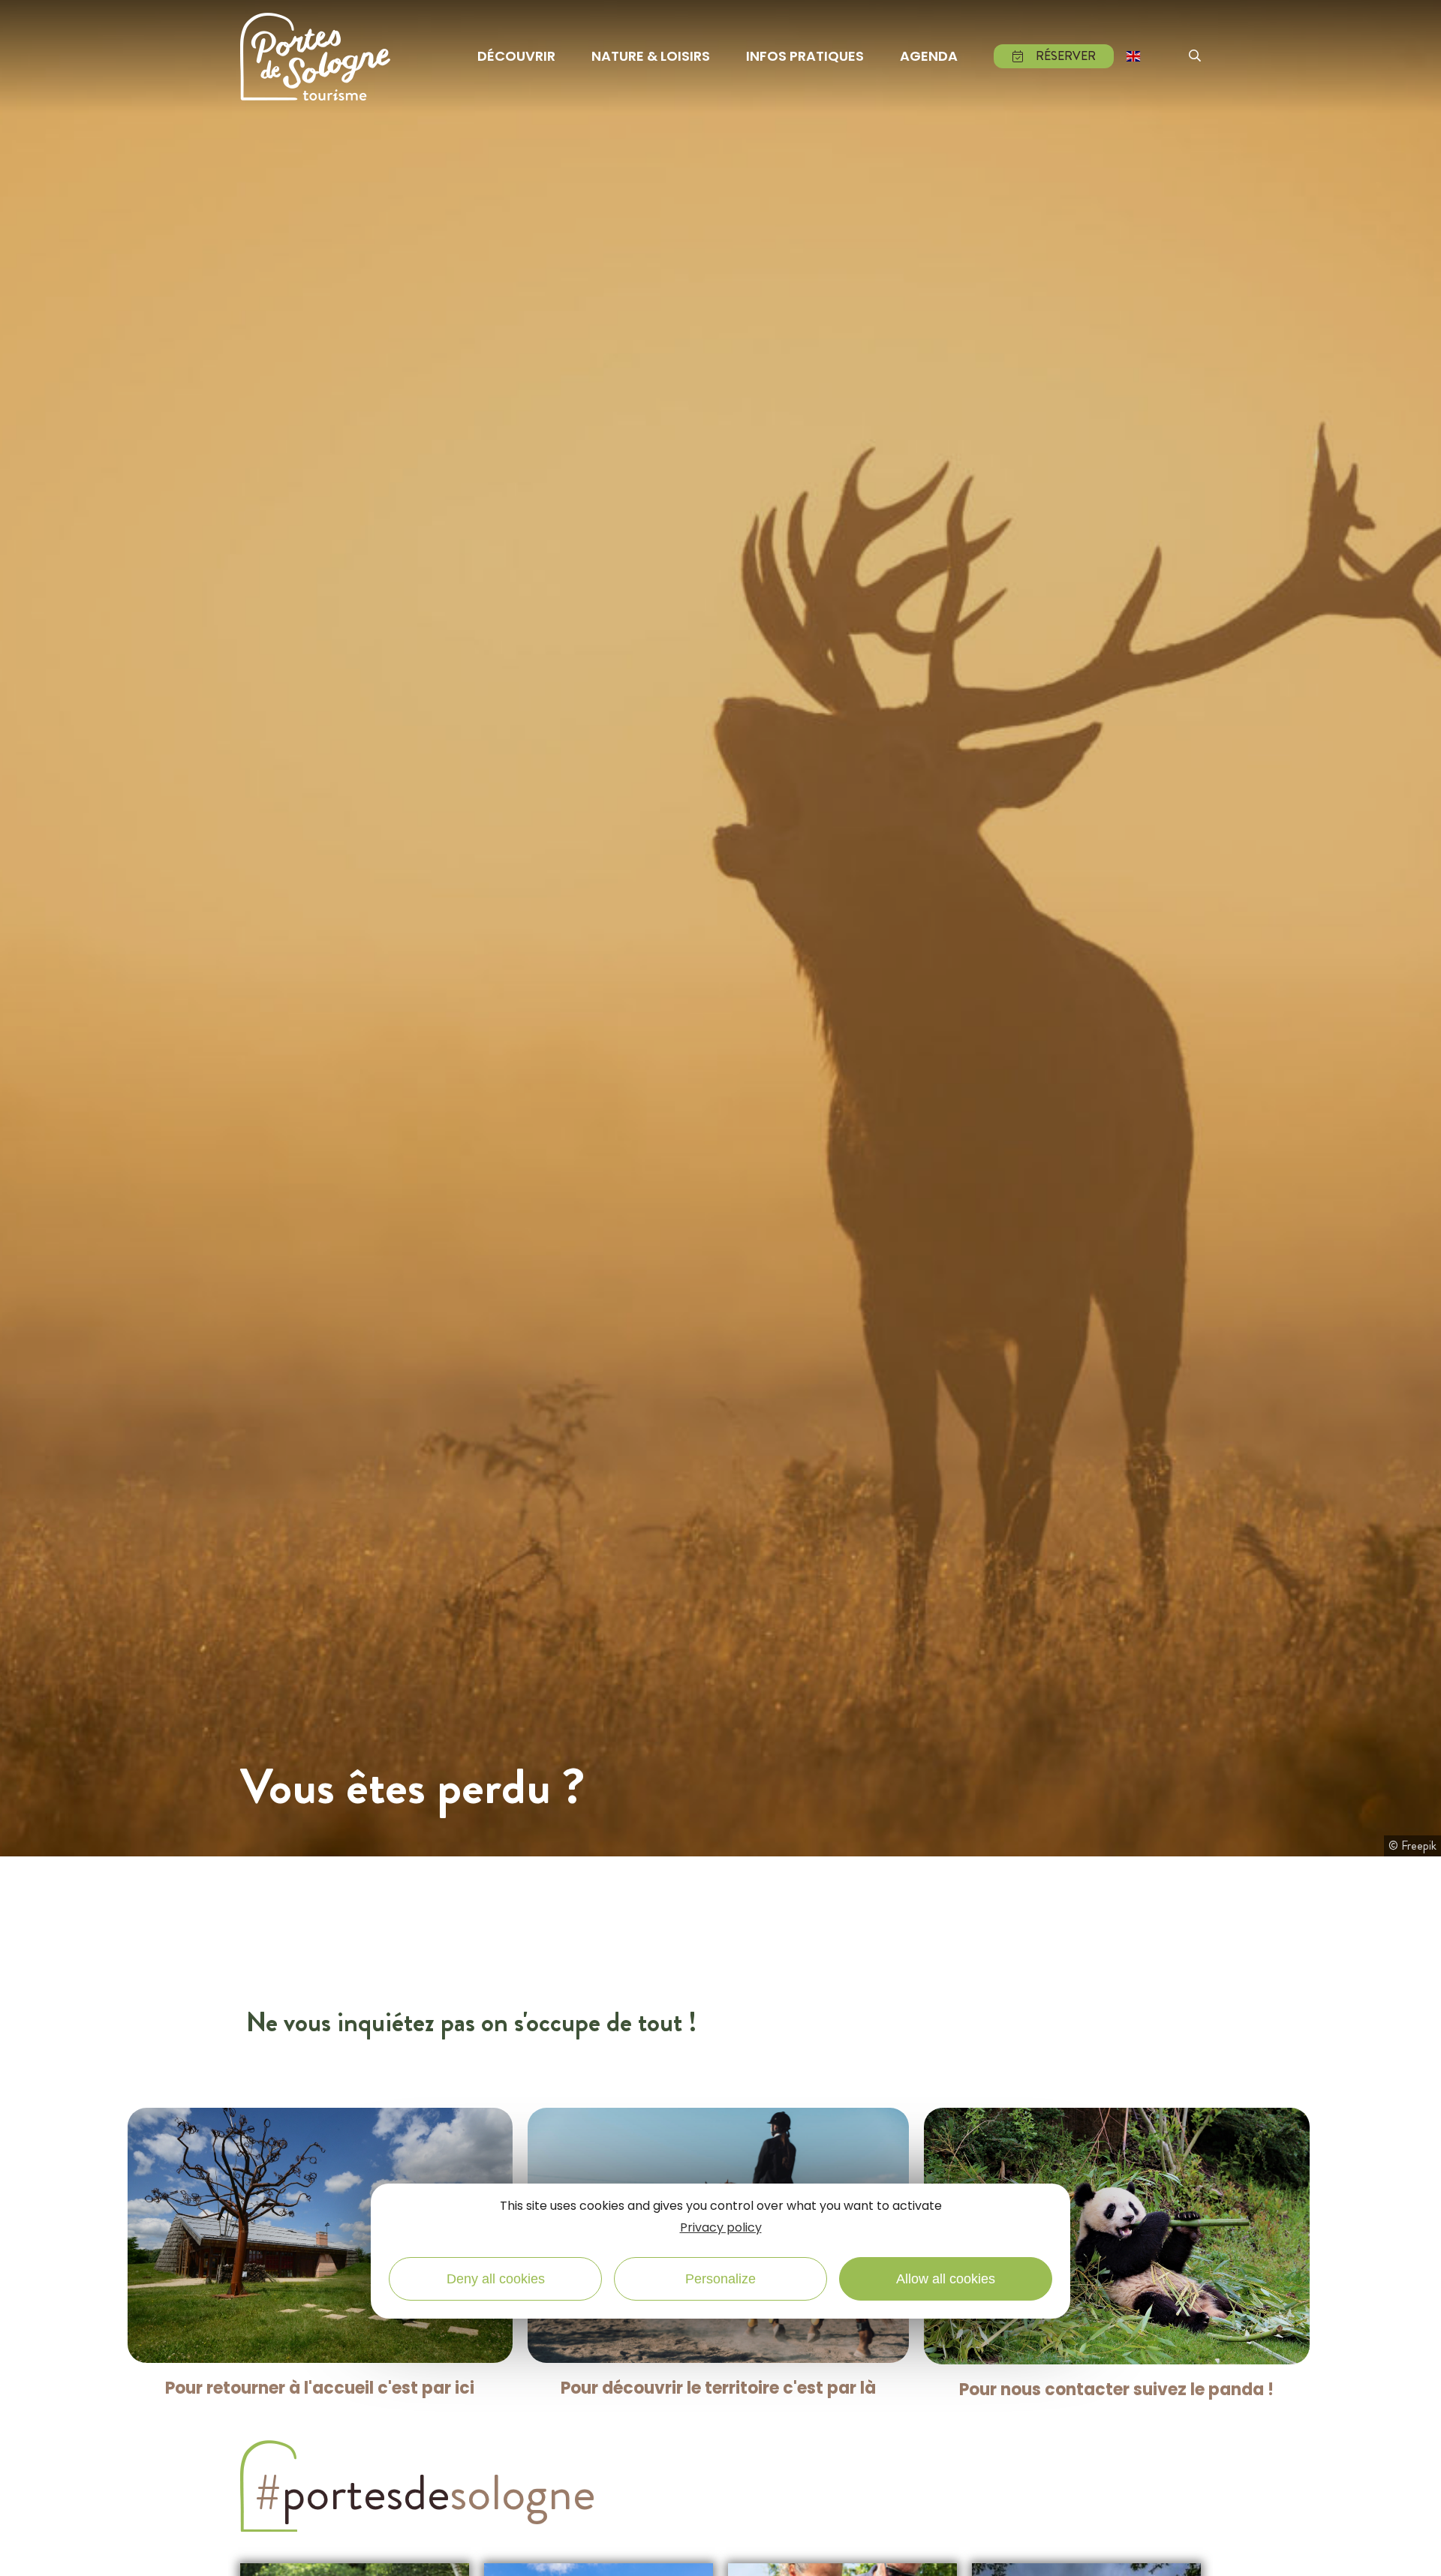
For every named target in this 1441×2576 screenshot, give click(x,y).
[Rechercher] (1195, 56)
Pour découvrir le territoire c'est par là (718, 2388)
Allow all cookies (946, 2278)
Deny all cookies (496, 2278)
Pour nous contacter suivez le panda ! (1116, 2390)
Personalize (720, 2278)
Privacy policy (721, 2227)
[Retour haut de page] (1411, 2548)
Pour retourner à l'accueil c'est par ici (320, 2388)
